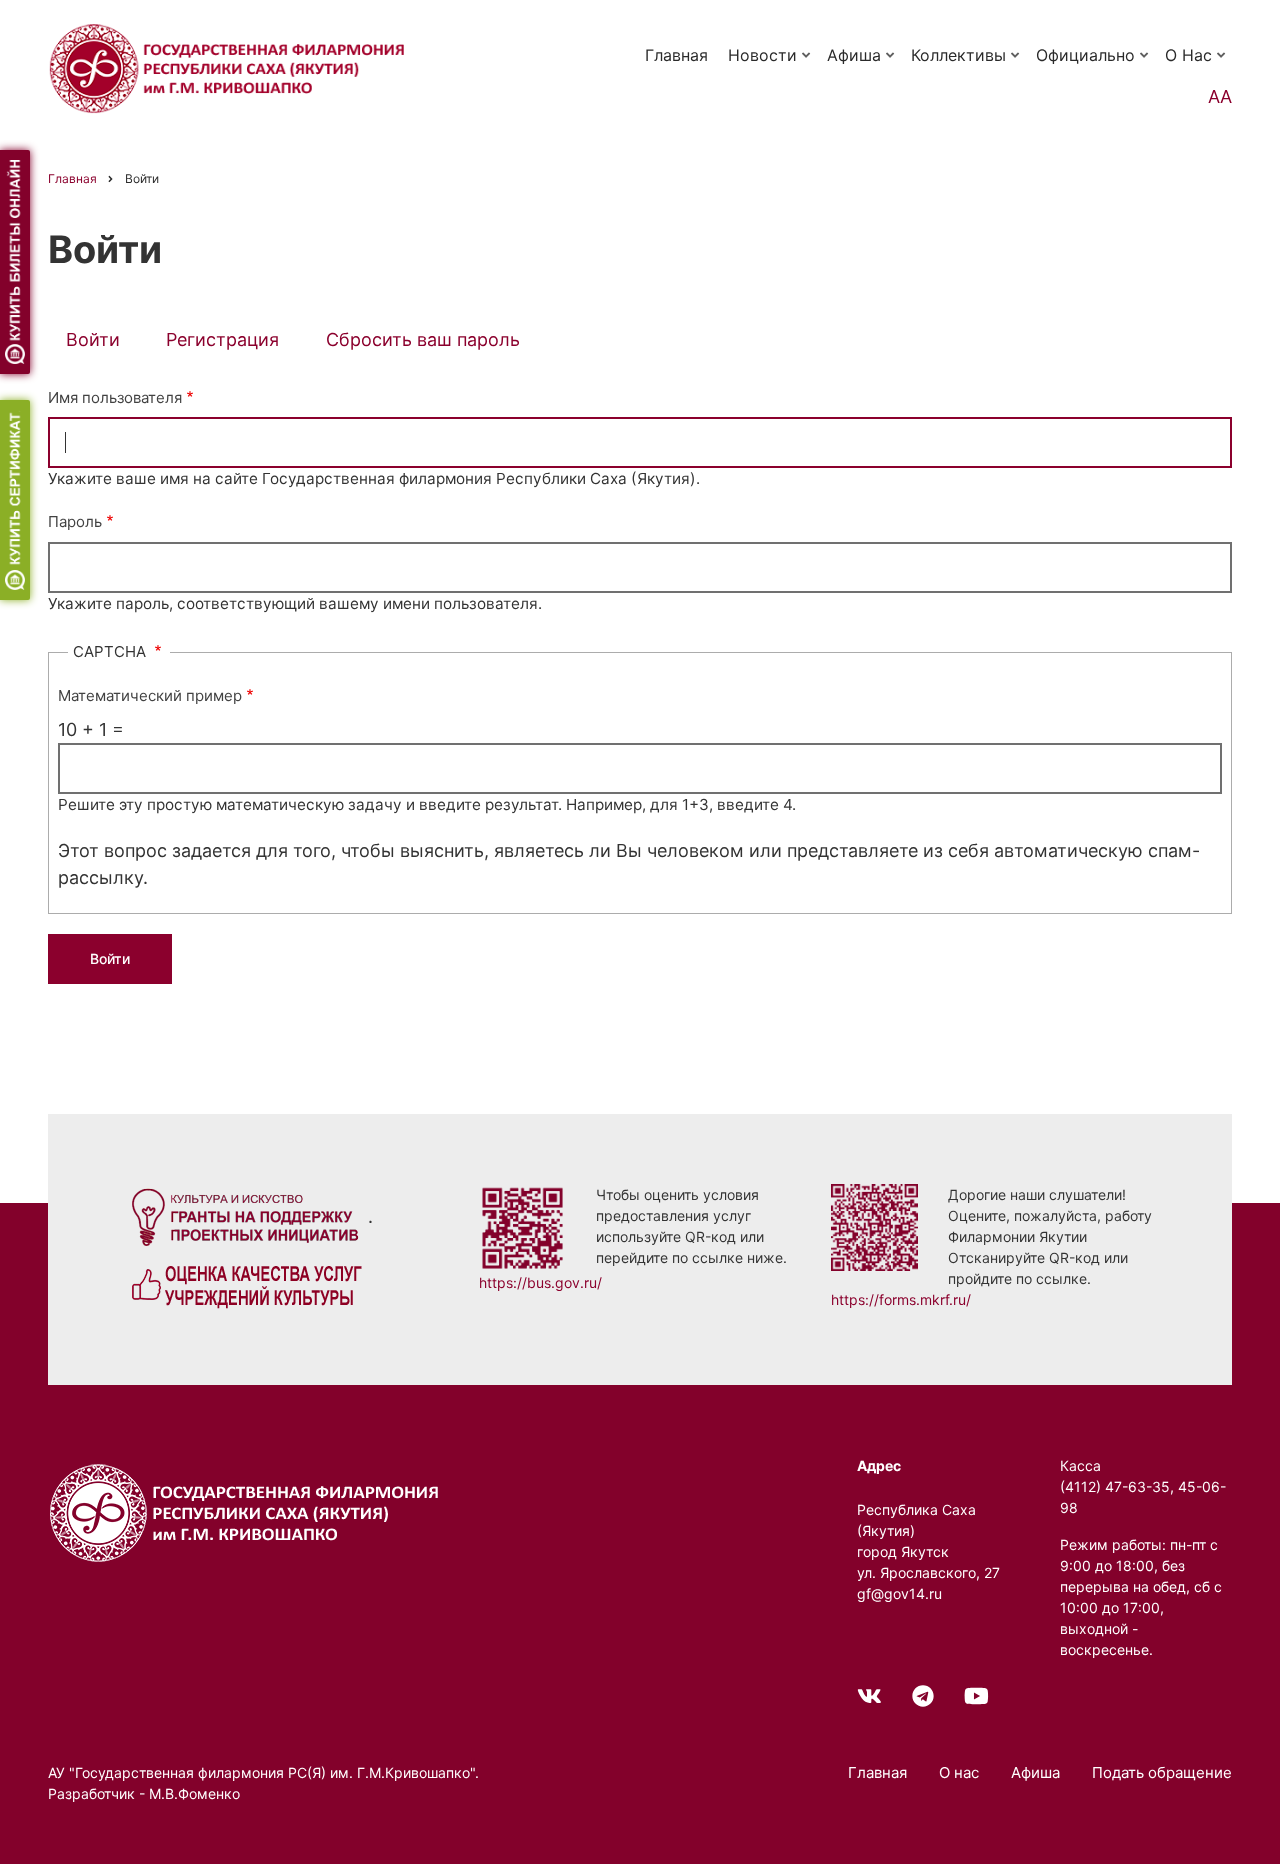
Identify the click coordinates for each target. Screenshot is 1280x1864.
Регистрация (222, 339)
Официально (1094, 64)
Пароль (75, 521)
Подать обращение (1162, 1772)
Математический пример (150, 695)
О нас (1197, 64)
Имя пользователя (115, 397)
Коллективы (967, 64)
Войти (102, 343)
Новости (771, 64)
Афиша (862, 64)
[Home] (248, 1511)
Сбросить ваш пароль (423, 339)
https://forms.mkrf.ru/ (901, 1299)
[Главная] (230, 66)
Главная (676, 55)
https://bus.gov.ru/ (540, 1282)
